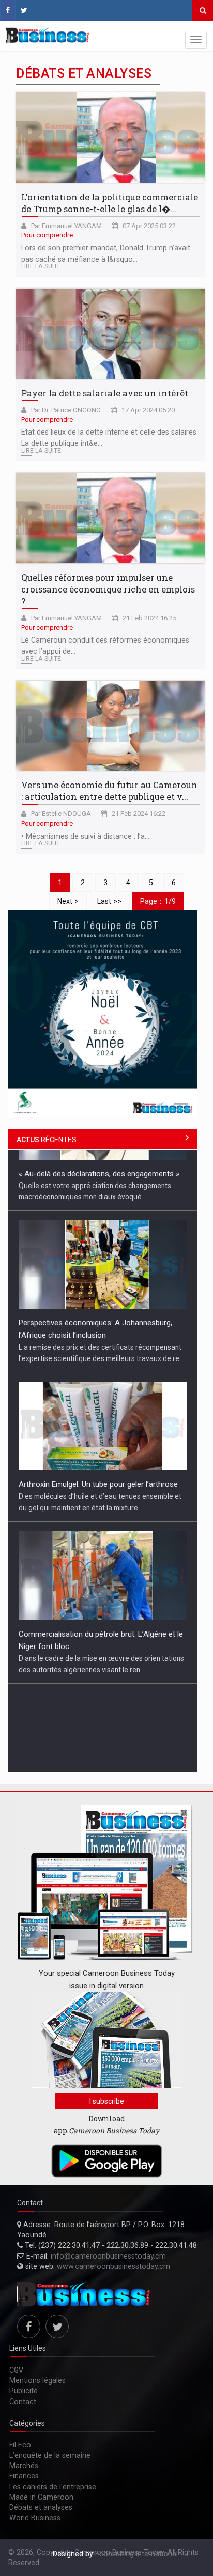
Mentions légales (37, 2380)
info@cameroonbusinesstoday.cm (108, 2256)
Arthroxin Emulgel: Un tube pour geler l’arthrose (98, 1423)
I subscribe (107, 2101)
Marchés (24, 2466)
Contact (23, 2402)
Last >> (109, 901)
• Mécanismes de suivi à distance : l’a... (85, 836)
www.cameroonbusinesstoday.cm (113, 2266)
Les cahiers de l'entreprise (53, 2487)
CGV (16, 2370)
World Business (35, 2518)
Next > (68, 901)
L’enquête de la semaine (50, 2455)
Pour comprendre (47, 235)
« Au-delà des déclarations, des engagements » (99, 1735)
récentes (47, 1140)
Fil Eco (20, 2445)
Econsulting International (136, 2554)
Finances (24, 2476)
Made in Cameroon (41, 2497)
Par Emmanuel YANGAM (66, 226)
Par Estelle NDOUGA (61, 814)
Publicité (24, 2391)
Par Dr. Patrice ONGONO (66, 410)
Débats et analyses (41, 2507)
